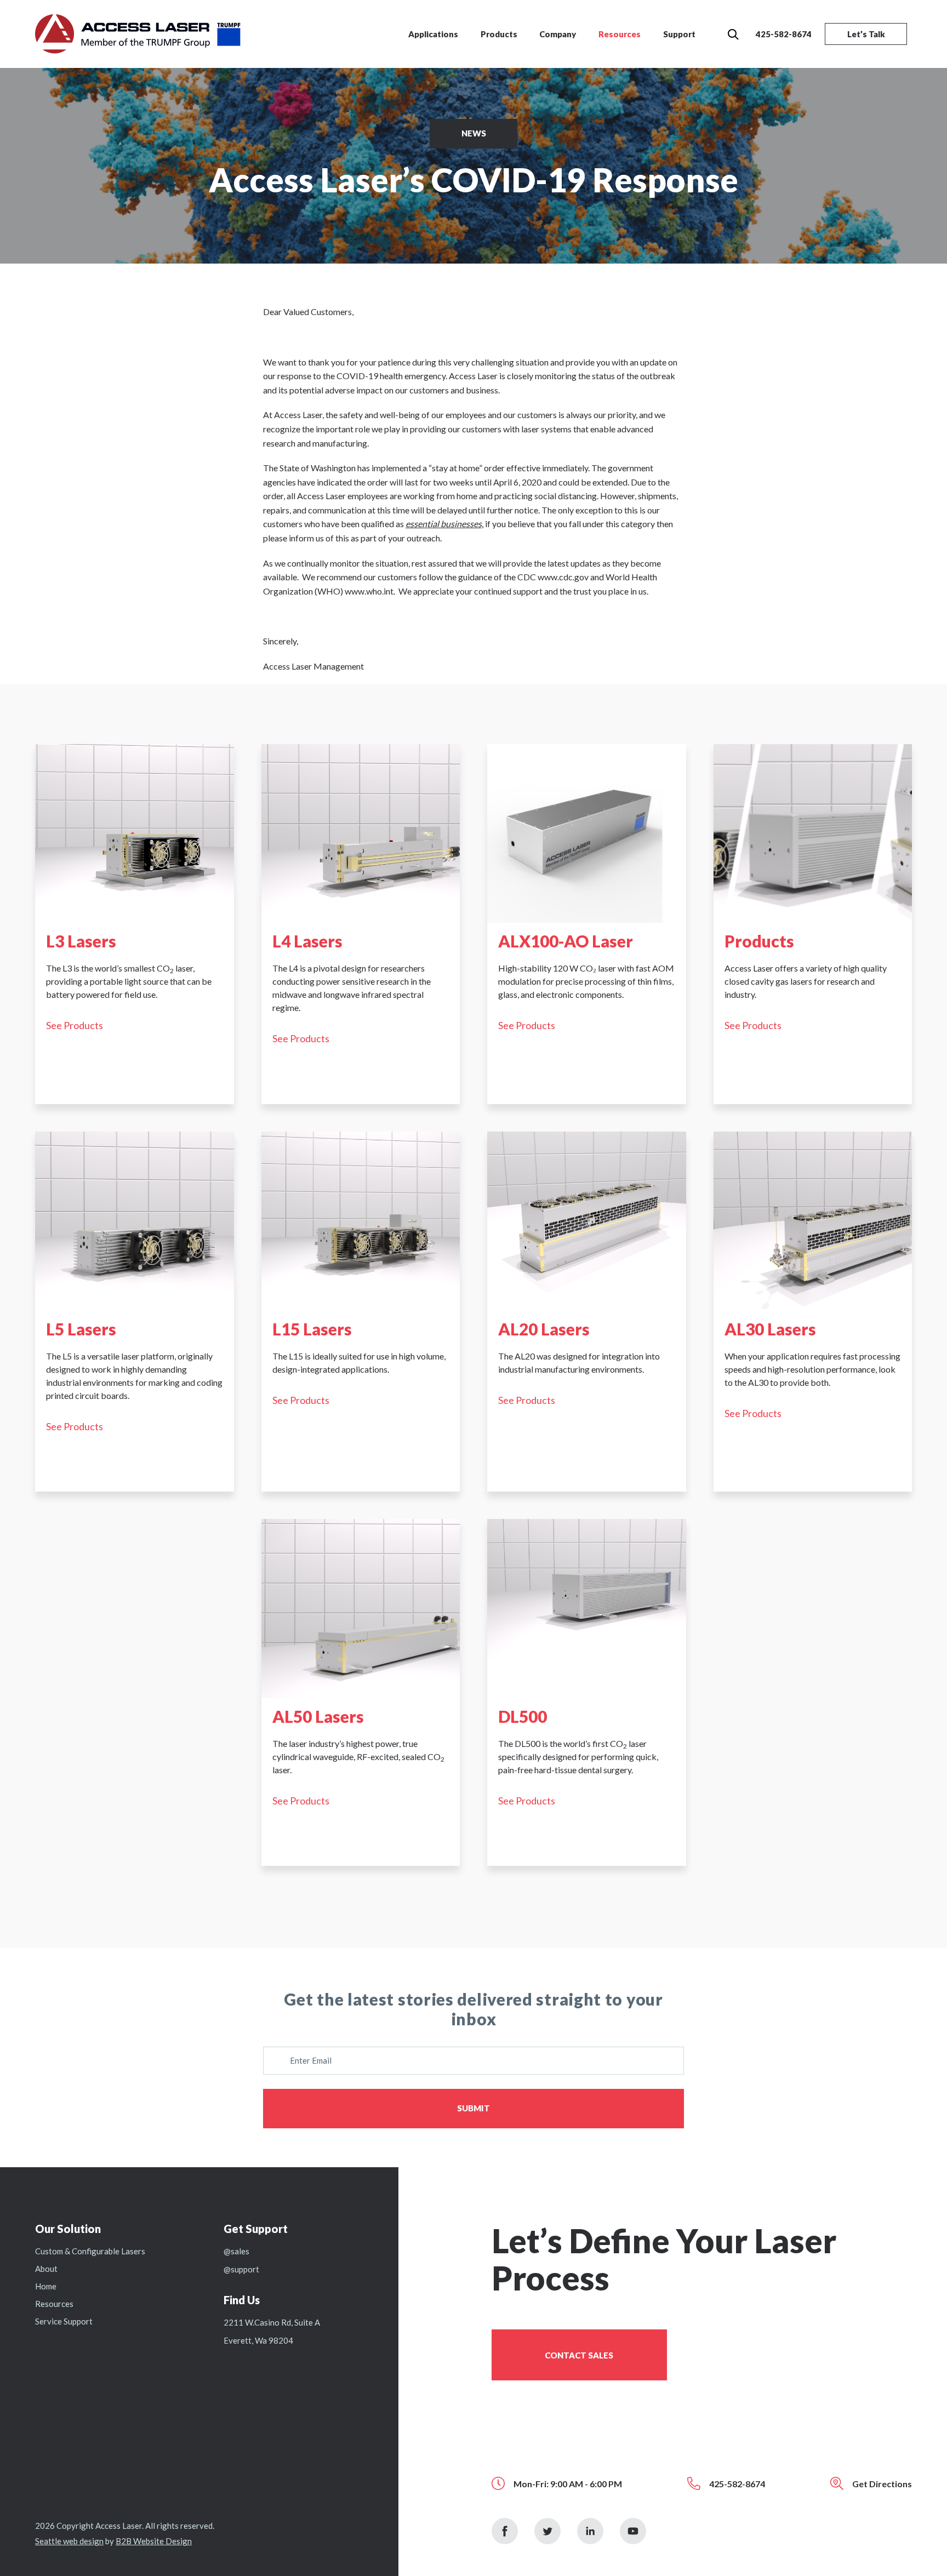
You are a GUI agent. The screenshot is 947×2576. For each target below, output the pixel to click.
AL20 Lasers (544, 1329)
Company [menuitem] (558, 34)
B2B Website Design (154, 2541)
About (46, 2269)
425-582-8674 (784, 34)
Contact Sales (579, 2355)
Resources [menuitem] (620, 34)
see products (75, 1025)
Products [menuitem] (499, 34)
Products (759, 941)
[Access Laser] (138, 33)
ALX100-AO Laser (566, 941)
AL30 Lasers (770, 1329)
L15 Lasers (312, 1329)
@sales (236, 2251)
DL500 (523, 1716)
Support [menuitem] (679, 34)
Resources (54, 2304)
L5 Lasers (81, 1329)
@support (241, 2269)
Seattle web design (69, 2541)
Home (46, 2286)
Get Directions (882, 2484)
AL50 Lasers (318, 1716)
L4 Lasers (307, 941)
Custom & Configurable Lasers (90, 2251)
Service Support (64, 2321)
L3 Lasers (81, 941)
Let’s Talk (866, 34)
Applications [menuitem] (433, 34)
